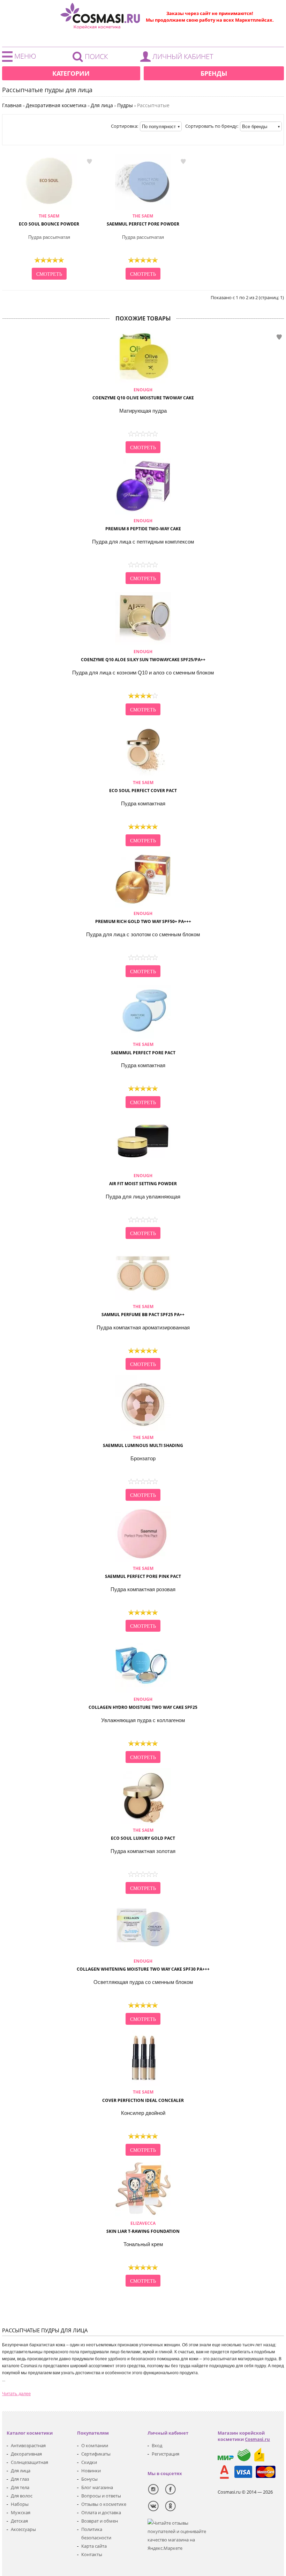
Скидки (89, 2462)
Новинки (91, 2471)
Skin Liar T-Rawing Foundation (143, 2227)
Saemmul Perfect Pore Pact (143, 1048)
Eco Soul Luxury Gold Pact (143, 1834)
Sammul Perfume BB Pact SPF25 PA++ (143, 1311)
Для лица (21, 2471)
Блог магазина (97, 2487)
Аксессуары (23, 2529)
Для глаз (20, 2479)
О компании (95, 2445)
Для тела (20, 2487)
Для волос (22, 2496)
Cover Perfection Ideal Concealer (143, 2096)
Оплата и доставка (101, 2512)
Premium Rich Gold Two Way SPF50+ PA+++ (143, 917)
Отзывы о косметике (104, 2504)
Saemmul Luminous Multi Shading (143, 1441)
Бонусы (89, 2479)
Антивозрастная (28, 2445)
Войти (179, 58)
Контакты (92, 2554)
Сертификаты (96, 2454)
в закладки (89, 162)
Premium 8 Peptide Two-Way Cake (143, 525)
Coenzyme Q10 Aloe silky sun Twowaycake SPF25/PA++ (143, 656)
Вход (157, 2445)
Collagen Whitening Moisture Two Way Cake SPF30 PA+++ (143, 1965)
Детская (19, 2521)
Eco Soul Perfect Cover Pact (143, 787)
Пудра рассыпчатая (49, 237)
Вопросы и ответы (101, 2496)
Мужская (21, 2512)
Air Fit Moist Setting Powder (143, 1180)
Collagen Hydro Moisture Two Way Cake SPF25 (143, 1703)
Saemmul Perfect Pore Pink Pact (143, 1572)
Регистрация (165, 2454)
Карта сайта (94, 2546)
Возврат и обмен (100, 2521)
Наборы (20, 2504)
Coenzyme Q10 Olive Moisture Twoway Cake (143, 394)
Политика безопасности (96, 2533)
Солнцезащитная (29, 2462)
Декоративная (26, 2454)
